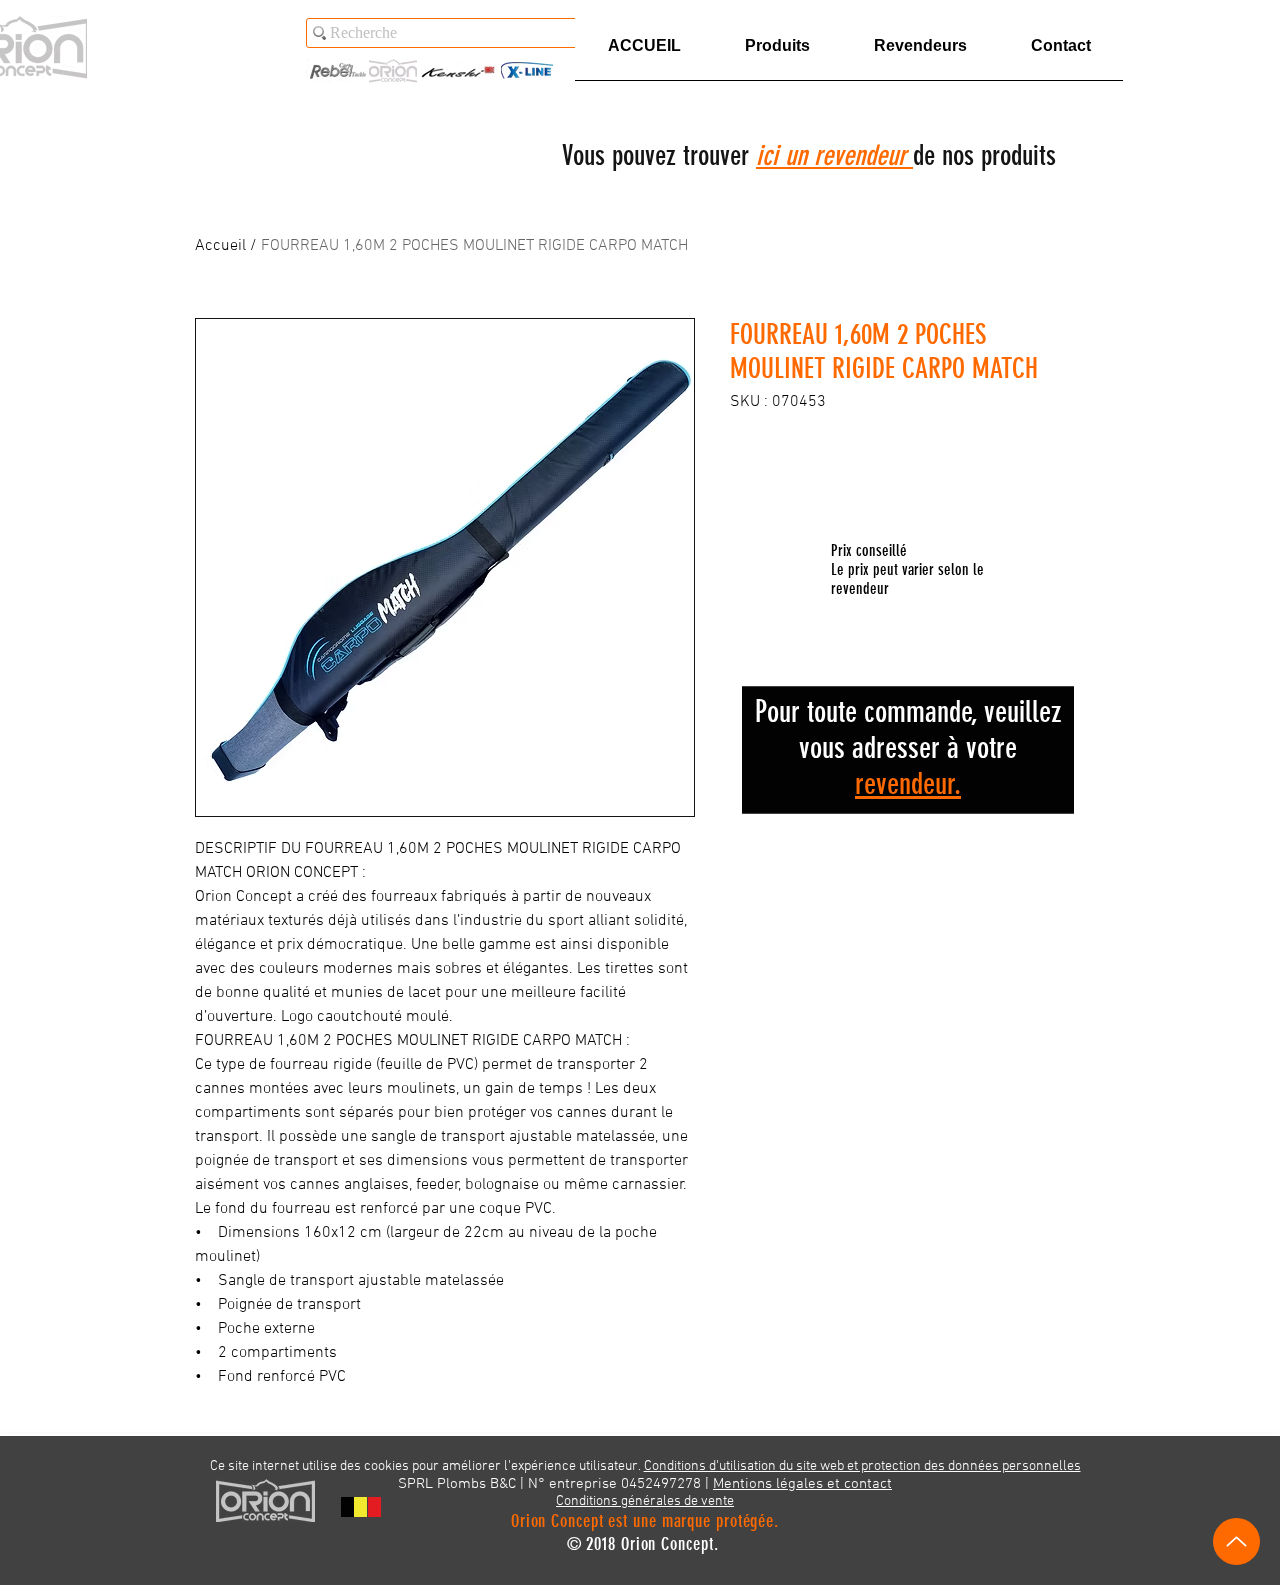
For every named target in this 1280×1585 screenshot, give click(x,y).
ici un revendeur (834, 155)
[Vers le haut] (1236, 1541)
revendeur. (908, 784)
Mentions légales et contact (802, 1484)
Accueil (220, 246)
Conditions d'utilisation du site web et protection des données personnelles (862, 1466)
